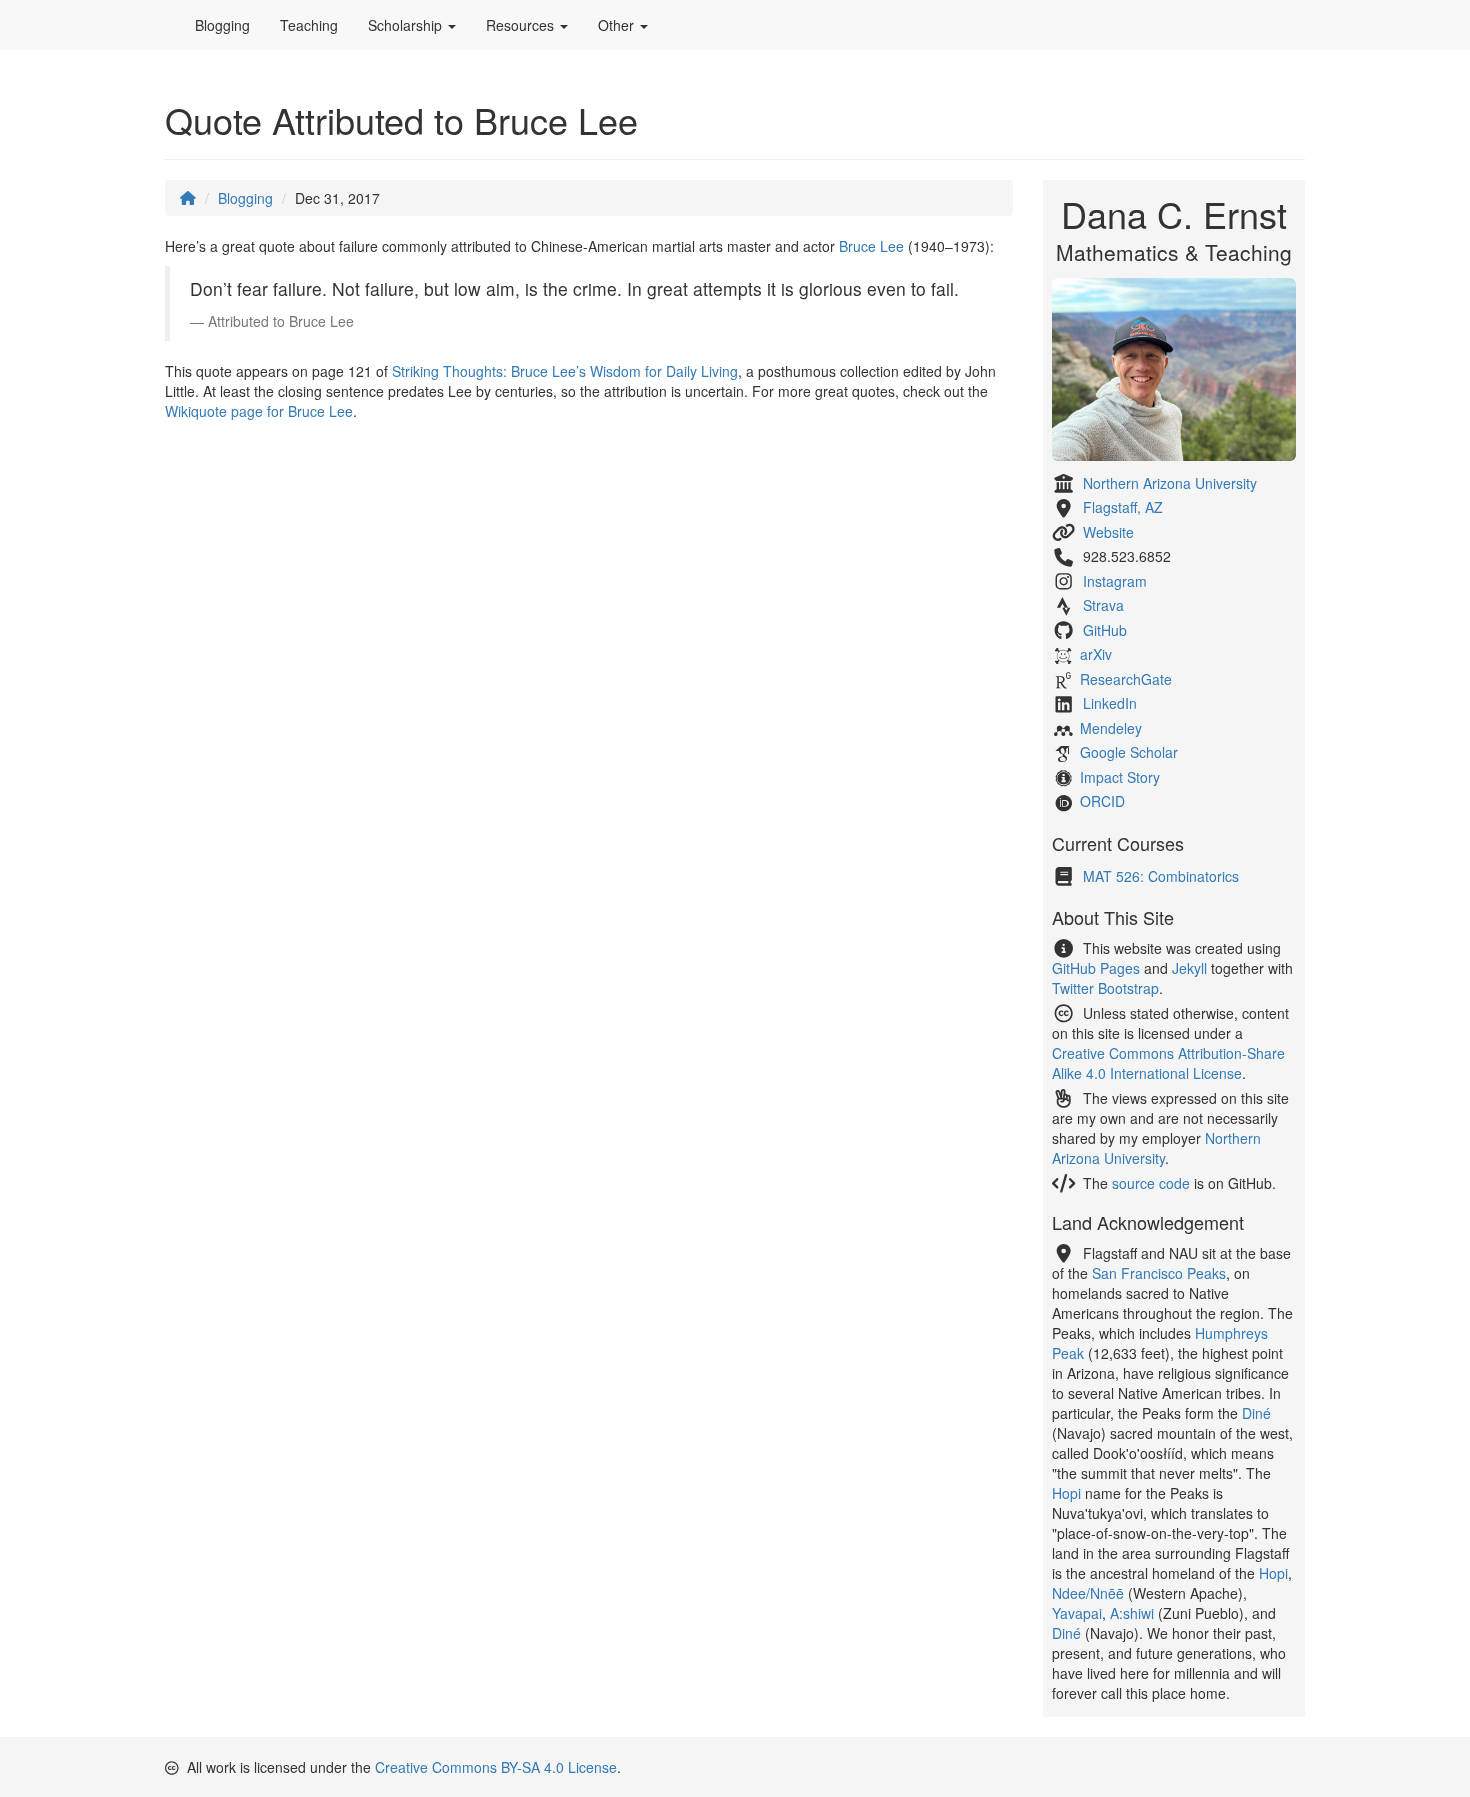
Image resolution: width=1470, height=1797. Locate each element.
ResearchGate (1126, 679)
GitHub (1105, 630)
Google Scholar (1129, 752)
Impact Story (1120, 777)
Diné (1256, 1413)
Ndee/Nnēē (1088, 1593)
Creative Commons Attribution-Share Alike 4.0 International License (1168, 1063)
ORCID (1102, 801)
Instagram (1115, 581)
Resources (522, 25)
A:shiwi (1132, 1613)
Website (1108, 532)
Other (618, 25)
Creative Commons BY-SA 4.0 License (496, 1767)
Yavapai (1077, 1613)
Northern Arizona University (1170, 483)
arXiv (1096, 654)
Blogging (222, 25)
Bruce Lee (871, 246)
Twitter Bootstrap (1105, 988)
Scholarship (407, 25)
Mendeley (1111, 728)
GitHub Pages (1096, 968)
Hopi (1066, 1493)
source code (1151, 1183)
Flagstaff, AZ (1123, 507)
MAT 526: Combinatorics (1161, 876)
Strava (1103, 605)
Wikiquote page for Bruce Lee (259, 411)
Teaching (309, 25)
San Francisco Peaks (1159, 1273)
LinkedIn (1110, 703)
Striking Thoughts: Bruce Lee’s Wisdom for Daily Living (565, 371)
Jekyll (1189, 968)
